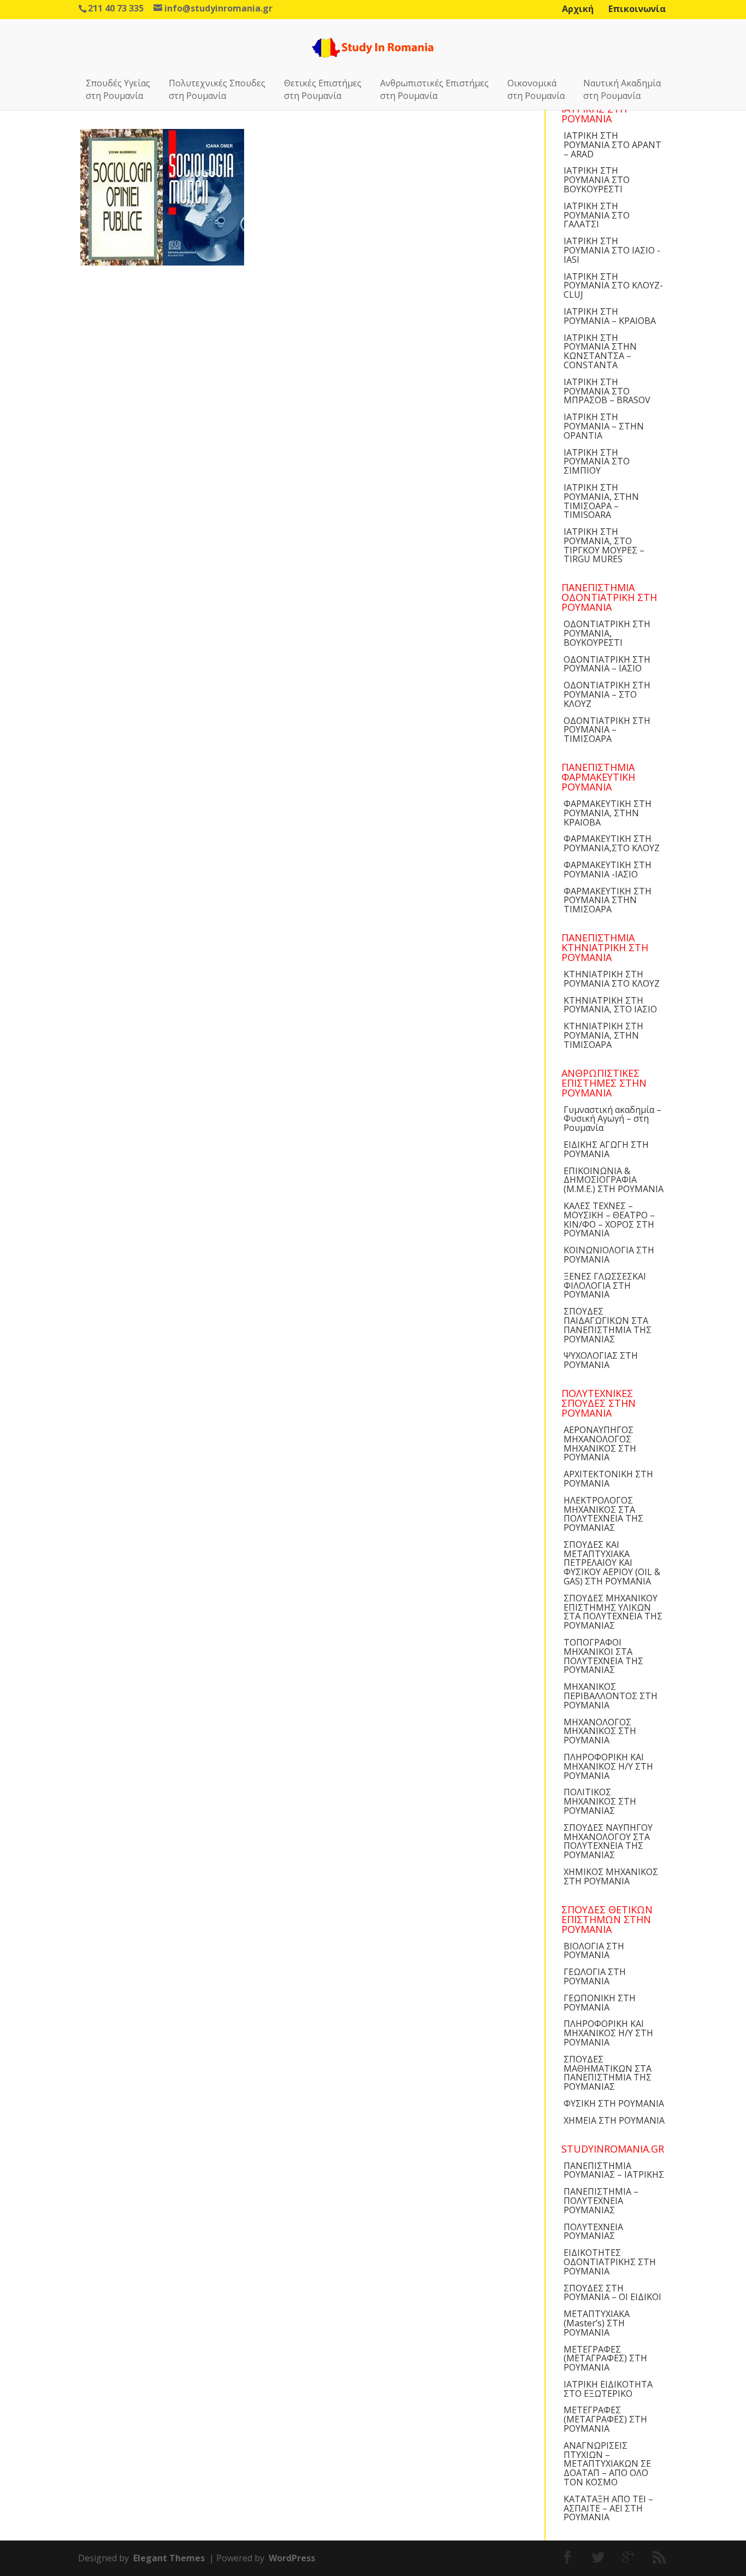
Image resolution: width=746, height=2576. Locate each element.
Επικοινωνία (637, 9)
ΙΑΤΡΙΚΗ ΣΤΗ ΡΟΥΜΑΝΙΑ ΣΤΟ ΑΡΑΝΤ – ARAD (612, 145)
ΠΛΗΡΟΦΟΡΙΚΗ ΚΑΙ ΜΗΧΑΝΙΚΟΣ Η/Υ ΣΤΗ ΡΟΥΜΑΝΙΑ (608, 1766)
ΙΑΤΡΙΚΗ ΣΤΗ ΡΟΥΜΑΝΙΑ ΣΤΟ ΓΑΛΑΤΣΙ (597, 215)
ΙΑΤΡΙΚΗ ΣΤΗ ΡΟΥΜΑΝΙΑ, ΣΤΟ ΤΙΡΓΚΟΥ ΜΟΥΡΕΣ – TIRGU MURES (604, 545)
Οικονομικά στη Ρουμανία (536, 89)
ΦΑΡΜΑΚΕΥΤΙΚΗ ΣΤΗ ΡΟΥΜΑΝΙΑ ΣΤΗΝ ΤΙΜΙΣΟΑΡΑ (608, 900)
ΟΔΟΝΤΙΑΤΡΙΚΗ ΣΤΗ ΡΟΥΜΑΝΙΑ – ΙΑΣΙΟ (607, 664)
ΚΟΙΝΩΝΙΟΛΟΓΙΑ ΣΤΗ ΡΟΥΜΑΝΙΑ (609, 1255)
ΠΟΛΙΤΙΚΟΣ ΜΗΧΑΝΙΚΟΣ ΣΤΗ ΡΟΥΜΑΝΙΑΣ (600, 1801)
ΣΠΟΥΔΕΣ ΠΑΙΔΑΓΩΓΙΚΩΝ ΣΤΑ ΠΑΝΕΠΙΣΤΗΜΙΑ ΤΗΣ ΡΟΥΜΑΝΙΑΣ (608, 1325)
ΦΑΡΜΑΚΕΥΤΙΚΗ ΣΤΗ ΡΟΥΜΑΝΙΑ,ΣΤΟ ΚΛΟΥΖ (612, 843)
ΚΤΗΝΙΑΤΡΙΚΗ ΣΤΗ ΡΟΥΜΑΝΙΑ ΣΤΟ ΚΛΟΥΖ (612, 979)
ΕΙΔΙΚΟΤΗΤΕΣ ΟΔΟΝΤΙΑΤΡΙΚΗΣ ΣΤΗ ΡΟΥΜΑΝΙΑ (610, 2262)
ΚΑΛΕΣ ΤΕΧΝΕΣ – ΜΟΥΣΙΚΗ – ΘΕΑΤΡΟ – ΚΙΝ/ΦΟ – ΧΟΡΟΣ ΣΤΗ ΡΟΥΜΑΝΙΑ (609, 1219)
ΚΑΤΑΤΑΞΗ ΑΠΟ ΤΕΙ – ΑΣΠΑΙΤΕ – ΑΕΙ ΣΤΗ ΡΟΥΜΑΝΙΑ (608, 2508)
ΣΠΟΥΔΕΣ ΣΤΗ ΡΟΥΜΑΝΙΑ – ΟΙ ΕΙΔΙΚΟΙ (612, 2293)
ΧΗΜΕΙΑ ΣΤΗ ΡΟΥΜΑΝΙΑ (614, 2120)
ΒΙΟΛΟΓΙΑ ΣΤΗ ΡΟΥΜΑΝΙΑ (594, 1951)
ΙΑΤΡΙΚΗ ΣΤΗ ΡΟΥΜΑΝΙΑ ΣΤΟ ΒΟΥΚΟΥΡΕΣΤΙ (597, 180)
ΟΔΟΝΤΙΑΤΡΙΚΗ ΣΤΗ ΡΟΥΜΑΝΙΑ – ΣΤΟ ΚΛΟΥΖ (607, 694)
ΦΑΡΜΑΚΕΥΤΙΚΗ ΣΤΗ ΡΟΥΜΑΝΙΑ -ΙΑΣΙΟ (608, 870)
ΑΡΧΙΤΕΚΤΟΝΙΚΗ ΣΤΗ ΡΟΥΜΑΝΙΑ (608, 1479)
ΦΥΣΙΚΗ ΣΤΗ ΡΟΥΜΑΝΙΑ (614, 2103)
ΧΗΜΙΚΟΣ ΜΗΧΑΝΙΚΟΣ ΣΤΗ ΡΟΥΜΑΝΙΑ (611, 1876)
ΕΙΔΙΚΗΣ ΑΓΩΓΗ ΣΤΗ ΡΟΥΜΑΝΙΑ (606, 1149)
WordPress (292, 2558)
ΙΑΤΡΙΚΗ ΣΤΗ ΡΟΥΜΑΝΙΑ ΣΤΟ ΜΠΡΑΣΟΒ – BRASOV (607, 391)
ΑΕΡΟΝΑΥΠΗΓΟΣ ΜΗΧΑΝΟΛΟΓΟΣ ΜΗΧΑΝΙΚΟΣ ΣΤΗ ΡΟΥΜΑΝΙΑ (600, 1443)
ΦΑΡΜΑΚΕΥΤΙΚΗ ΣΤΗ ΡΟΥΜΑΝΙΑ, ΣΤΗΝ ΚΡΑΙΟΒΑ (608, 813)
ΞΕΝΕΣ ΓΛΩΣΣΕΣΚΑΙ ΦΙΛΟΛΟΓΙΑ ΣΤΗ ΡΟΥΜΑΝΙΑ (605, 1286)
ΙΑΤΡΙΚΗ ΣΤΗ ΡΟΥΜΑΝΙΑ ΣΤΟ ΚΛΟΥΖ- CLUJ (613, 286)
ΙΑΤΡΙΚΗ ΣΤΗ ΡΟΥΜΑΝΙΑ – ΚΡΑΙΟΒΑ (610, 316)
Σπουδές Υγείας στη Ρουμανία (118, 89)
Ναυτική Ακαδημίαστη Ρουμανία (622, 89)
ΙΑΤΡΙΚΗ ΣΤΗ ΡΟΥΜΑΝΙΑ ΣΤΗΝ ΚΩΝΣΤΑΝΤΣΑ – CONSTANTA (600, 351)
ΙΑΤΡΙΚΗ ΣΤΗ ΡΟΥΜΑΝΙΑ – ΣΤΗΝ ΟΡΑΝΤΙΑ (604, 426)
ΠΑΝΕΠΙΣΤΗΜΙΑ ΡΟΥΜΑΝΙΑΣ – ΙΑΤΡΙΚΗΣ (614, 2170)
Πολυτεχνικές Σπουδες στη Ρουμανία (217, 89)
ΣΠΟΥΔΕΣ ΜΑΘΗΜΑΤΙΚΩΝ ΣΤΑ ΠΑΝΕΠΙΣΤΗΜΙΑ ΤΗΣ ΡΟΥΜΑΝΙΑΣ (608, 2073)
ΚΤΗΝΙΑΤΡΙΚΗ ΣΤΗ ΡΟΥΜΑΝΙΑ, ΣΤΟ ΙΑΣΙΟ (610, 1005)
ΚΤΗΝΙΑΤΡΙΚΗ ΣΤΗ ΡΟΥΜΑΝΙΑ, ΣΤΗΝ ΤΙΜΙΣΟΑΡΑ (603, 1035)
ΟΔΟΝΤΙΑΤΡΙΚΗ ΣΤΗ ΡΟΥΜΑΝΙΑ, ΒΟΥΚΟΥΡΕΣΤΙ (607, 633)
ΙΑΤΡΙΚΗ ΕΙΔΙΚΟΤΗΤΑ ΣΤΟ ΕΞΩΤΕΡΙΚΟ (608, 2389)
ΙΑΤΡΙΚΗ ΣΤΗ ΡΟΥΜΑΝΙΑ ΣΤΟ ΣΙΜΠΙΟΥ (597, 462)
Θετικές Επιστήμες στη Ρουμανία (323, 89)
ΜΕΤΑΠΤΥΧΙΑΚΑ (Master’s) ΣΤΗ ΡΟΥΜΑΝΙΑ (597, 2323)
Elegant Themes (169, 2558)
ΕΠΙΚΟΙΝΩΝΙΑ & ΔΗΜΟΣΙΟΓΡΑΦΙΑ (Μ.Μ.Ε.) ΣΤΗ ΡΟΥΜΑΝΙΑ (614, 1180)
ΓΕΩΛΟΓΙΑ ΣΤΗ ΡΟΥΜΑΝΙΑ (595, 1976)
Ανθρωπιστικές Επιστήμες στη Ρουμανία (434, 89)
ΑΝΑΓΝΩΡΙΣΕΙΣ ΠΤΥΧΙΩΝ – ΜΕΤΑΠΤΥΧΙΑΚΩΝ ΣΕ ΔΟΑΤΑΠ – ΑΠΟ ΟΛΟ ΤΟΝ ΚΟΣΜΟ (607, 2464)
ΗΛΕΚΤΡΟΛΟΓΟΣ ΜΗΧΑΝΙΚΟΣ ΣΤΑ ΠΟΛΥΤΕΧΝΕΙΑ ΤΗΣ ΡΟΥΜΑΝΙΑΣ (603, 1514)
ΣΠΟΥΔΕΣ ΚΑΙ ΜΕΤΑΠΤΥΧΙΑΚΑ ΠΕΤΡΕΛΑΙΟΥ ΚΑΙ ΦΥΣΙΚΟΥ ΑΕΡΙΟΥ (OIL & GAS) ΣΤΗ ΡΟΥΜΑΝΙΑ (612, 1563)
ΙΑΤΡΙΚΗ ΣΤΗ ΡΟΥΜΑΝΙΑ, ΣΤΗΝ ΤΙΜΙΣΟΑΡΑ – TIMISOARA (601, 501)
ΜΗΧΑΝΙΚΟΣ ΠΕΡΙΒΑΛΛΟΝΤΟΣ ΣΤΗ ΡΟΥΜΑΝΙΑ (611, 1696)
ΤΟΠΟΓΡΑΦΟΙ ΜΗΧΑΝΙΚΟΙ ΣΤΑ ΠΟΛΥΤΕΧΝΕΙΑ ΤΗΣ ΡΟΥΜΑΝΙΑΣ (603, 1656)
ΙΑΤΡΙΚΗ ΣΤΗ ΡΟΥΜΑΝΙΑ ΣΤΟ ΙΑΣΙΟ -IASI (612, 250)
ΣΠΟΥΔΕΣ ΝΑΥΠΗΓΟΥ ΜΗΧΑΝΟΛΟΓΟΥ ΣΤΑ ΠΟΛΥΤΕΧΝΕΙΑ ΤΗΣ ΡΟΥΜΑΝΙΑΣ (608, 1841)
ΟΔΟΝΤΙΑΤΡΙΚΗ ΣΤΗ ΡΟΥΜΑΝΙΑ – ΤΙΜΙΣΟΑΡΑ (607, 730)
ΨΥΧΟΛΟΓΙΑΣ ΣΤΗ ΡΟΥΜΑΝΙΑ (601, 1360)
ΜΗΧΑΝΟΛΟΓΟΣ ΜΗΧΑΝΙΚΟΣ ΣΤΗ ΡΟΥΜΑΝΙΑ (600, 1731)
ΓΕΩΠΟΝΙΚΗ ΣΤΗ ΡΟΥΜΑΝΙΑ (600, 2003)
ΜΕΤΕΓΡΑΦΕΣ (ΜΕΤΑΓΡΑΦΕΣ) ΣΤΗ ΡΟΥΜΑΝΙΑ (605, 2359)
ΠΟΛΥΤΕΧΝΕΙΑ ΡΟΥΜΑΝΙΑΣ (593, 2232)
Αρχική (578, 9)
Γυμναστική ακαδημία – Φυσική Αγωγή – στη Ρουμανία (612, 1119)
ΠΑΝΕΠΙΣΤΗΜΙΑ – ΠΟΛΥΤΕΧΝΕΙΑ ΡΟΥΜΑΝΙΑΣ (601, 2201)
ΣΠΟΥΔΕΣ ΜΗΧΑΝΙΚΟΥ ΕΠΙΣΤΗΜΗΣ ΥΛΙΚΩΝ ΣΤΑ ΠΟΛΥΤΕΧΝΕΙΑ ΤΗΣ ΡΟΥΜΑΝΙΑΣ (613, 1612)
